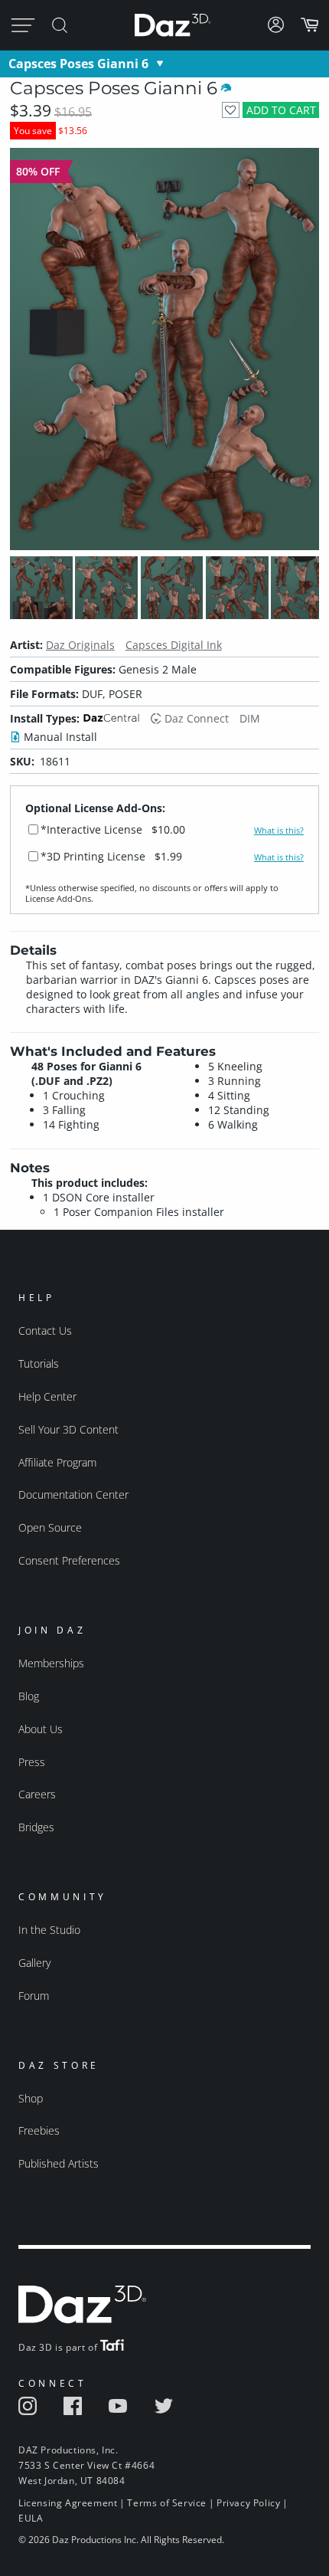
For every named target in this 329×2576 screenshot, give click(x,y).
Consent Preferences (69, 1560)
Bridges (36, 1827)
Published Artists (59, 2163)
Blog (29, 1696)
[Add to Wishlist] (231, 110)
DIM (250, 718)
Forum (34, 1996)
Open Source (50, 1527)
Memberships (51, 1663)
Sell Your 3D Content (68, 1429)
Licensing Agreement (68, 2503)
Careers (37, 1794)
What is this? (279, 831)
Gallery (34, 1963)
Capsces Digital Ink (174, 645)
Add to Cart (281, 110)
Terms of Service (167, 2503)
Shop (31, 2098)
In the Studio (49, 1930)
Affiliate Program (57, 1462)
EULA (31, 2518)
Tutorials (39, 1363)
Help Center (47, 1396)
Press (32, 1762)
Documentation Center (73, 1494)
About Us (41, 1729)
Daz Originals (80, 645)
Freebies (39, 2130)
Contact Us (45, 1331)
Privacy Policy (248, 2503)
